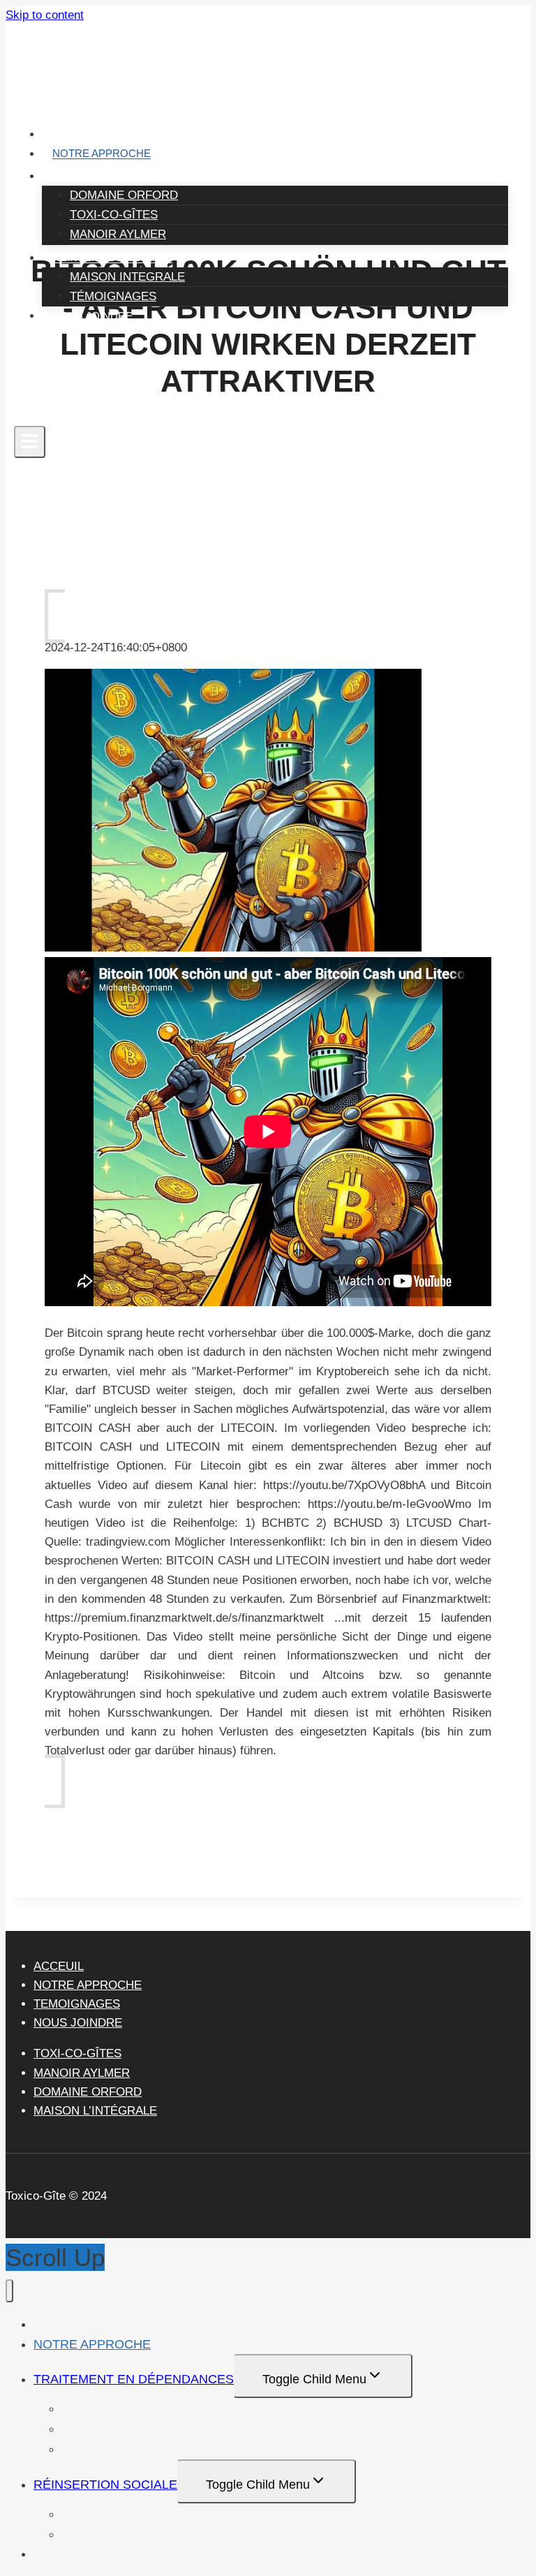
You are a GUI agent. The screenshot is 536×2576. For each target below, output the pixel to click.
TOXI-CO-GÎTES (114, 215)
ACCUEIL (75, 134)
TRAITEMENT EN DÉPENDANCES (134, 2379)
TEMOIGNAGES (77, 2004)
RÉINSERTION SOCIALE (105, 2485)
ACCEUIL (59, 1966)
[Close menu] (9, 2291)
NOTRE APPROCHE (102, 154)
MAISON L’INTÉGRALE (95, 2111)
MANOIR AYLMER (118, 234)
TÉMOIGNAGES (113, 296)
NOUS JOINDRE (92, 316)
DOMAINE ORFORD (124, 195)
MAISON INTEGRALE (127, 277)
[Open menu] (30, 442)
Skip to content (45, 15)
